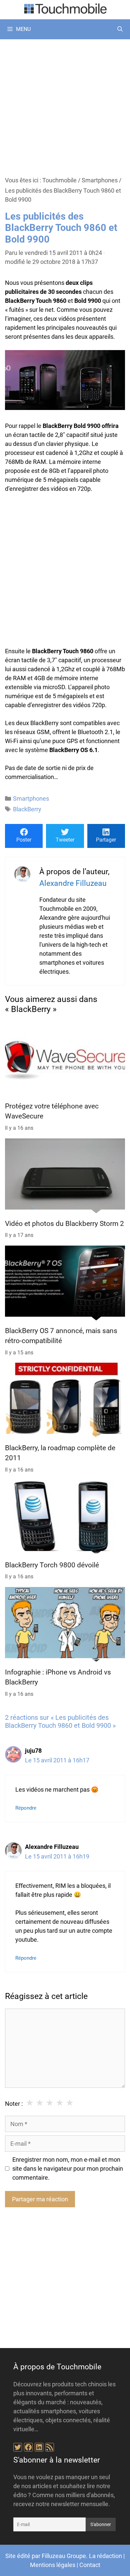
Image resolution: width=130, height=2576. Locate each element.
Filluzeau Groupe (64, 2556)
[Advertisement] (65, 107)
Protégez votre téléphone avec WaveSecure (52, 1111)
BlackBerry (27, 809)
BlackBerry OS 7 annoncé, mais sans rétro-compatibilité (61, 1336)
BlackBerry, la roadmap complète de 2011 (60, 1453)
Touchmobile (59, 180)
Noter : (14, 2104)
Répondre (26, 1808)
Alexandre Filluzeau (73, 883)
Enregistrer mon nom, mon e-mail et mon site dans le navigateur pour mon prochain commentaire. (68, 2169)
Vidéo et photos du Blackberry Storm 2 (64, 1224)
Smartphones (100, 180)
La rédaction (105, 2556)
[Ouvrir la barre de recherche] (120, 29)
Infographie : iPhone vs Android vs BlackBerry (58, 1677)
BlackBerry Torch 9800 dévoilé (52, 1565)
